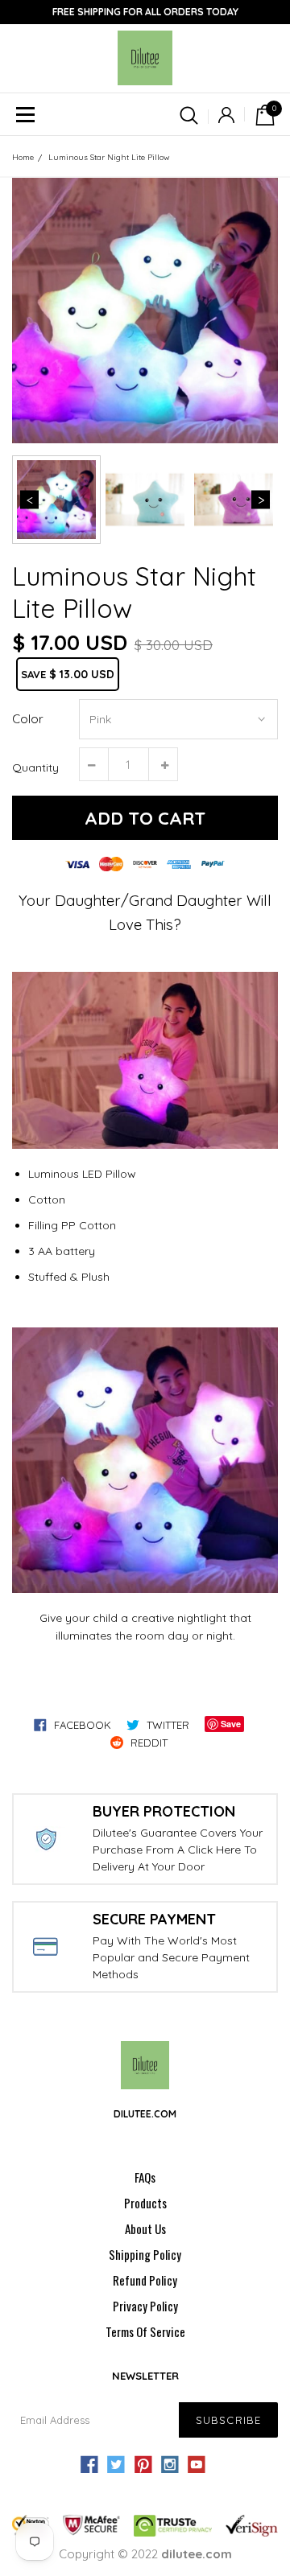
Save (231, 1724)
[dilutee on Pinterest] (143, 2465)
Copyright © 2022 (145, 2554)
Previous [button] (29, 500)
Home (23, 157)
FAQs (145, 2177)
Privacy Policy (145, 2306)
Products (145, 2203)
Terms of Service (145, 2331)
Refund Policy (145, 2280)
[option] (145, 311)
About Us (145, 2228)
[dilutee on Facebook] (89, 2465)
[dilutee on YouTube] (197, 2465)
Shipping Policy (145, 2254)
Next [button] (261, 500)
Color (28, 719)
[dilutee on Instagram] (170, 2465)
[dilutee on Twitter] (116, 2465)
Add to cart (145, 818)
